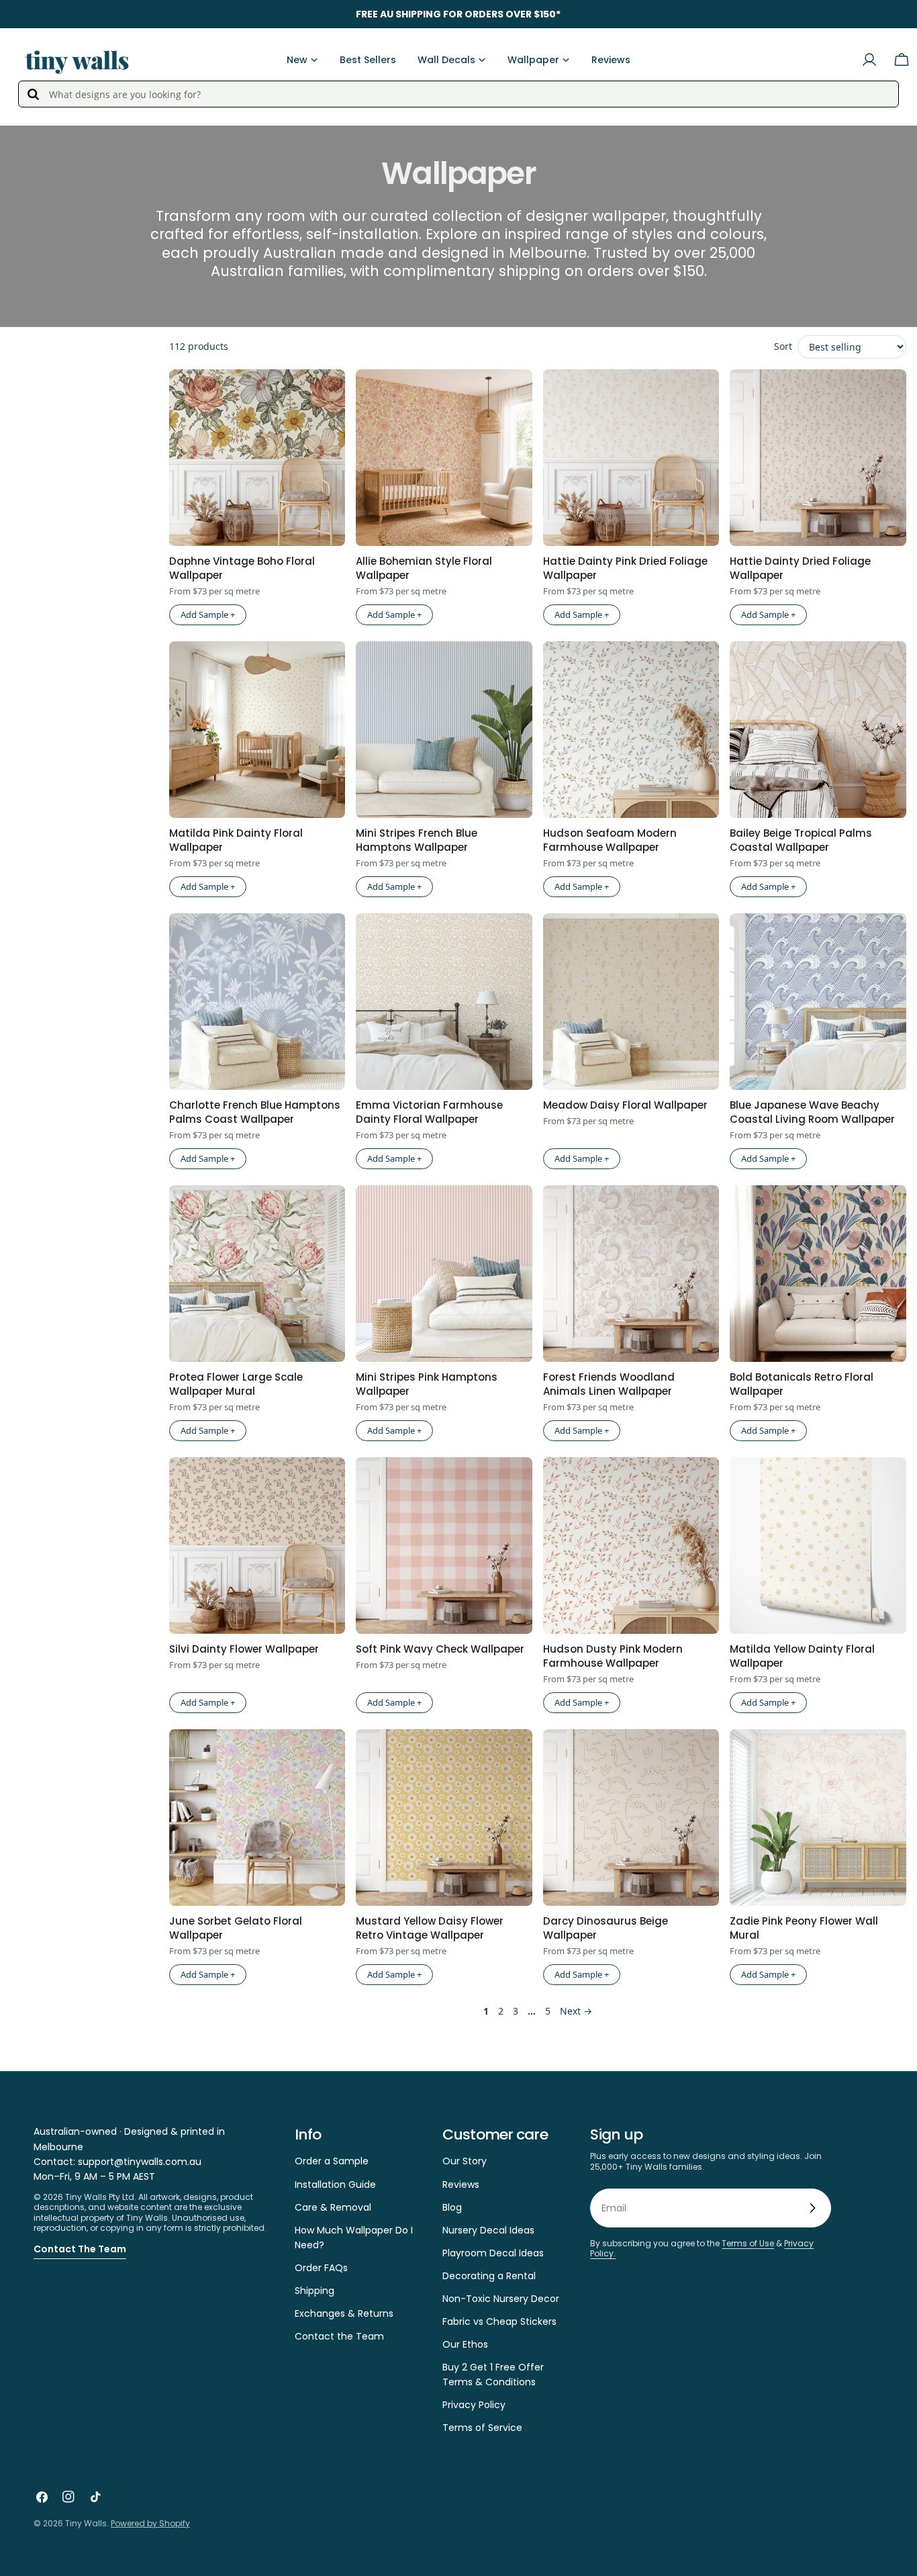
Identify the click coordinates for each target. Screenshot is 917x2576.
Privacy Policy (474, 2405)
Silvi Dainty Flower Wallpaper (244, 1649)
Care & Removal (333, 2207)
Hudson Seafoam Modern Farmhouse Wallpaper (610, 840)
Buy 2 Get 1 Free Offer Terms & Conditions (493, 2375)
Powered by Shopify (150, 2523)
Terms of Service (482, 2428)
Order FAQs (321, 2268)
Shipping (315, 2291)
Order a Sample (332, 2161)
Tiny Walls (86, 2523)
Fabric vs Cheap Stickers (499, 2321)
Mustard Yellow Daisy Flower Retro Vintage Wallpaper (430, 1928)
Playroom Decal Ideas (493, 2253)
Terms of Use (748, 2243)
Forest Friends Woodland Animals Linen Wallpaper (609, 1384)
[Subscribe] (812, 2208)
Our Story (465, 2161)
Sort (783, 346)
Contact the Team (80, 2249)
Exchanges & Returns (344, 2313)
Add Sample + (208, 614)
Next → (576, 2011)
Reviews (461, 2184)
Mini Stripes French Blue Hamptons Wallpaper (417, 840)
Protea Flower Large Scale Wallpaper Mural (236, 1384)
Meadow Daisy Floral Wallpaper (625, 1105)
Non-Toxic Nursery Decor (501, 2299)
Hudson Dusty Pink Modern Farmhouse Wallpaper (613, 1656)
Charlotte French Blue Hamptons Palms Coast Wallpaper (255, 1112)
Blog (452, 2207)
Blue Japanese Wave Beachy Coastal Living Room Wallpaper (812, 1112)
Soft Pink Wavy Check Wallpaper (440, 1649)
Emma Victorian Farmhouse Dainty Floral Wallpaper (429, 1112)
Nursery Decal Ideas (488, 2230)
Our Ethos (465, 2344)
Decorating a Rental (489, 2276)
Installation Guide (335, 2184)
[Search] (33, 94)
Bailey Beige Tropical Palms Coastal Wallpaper (801, 840)
